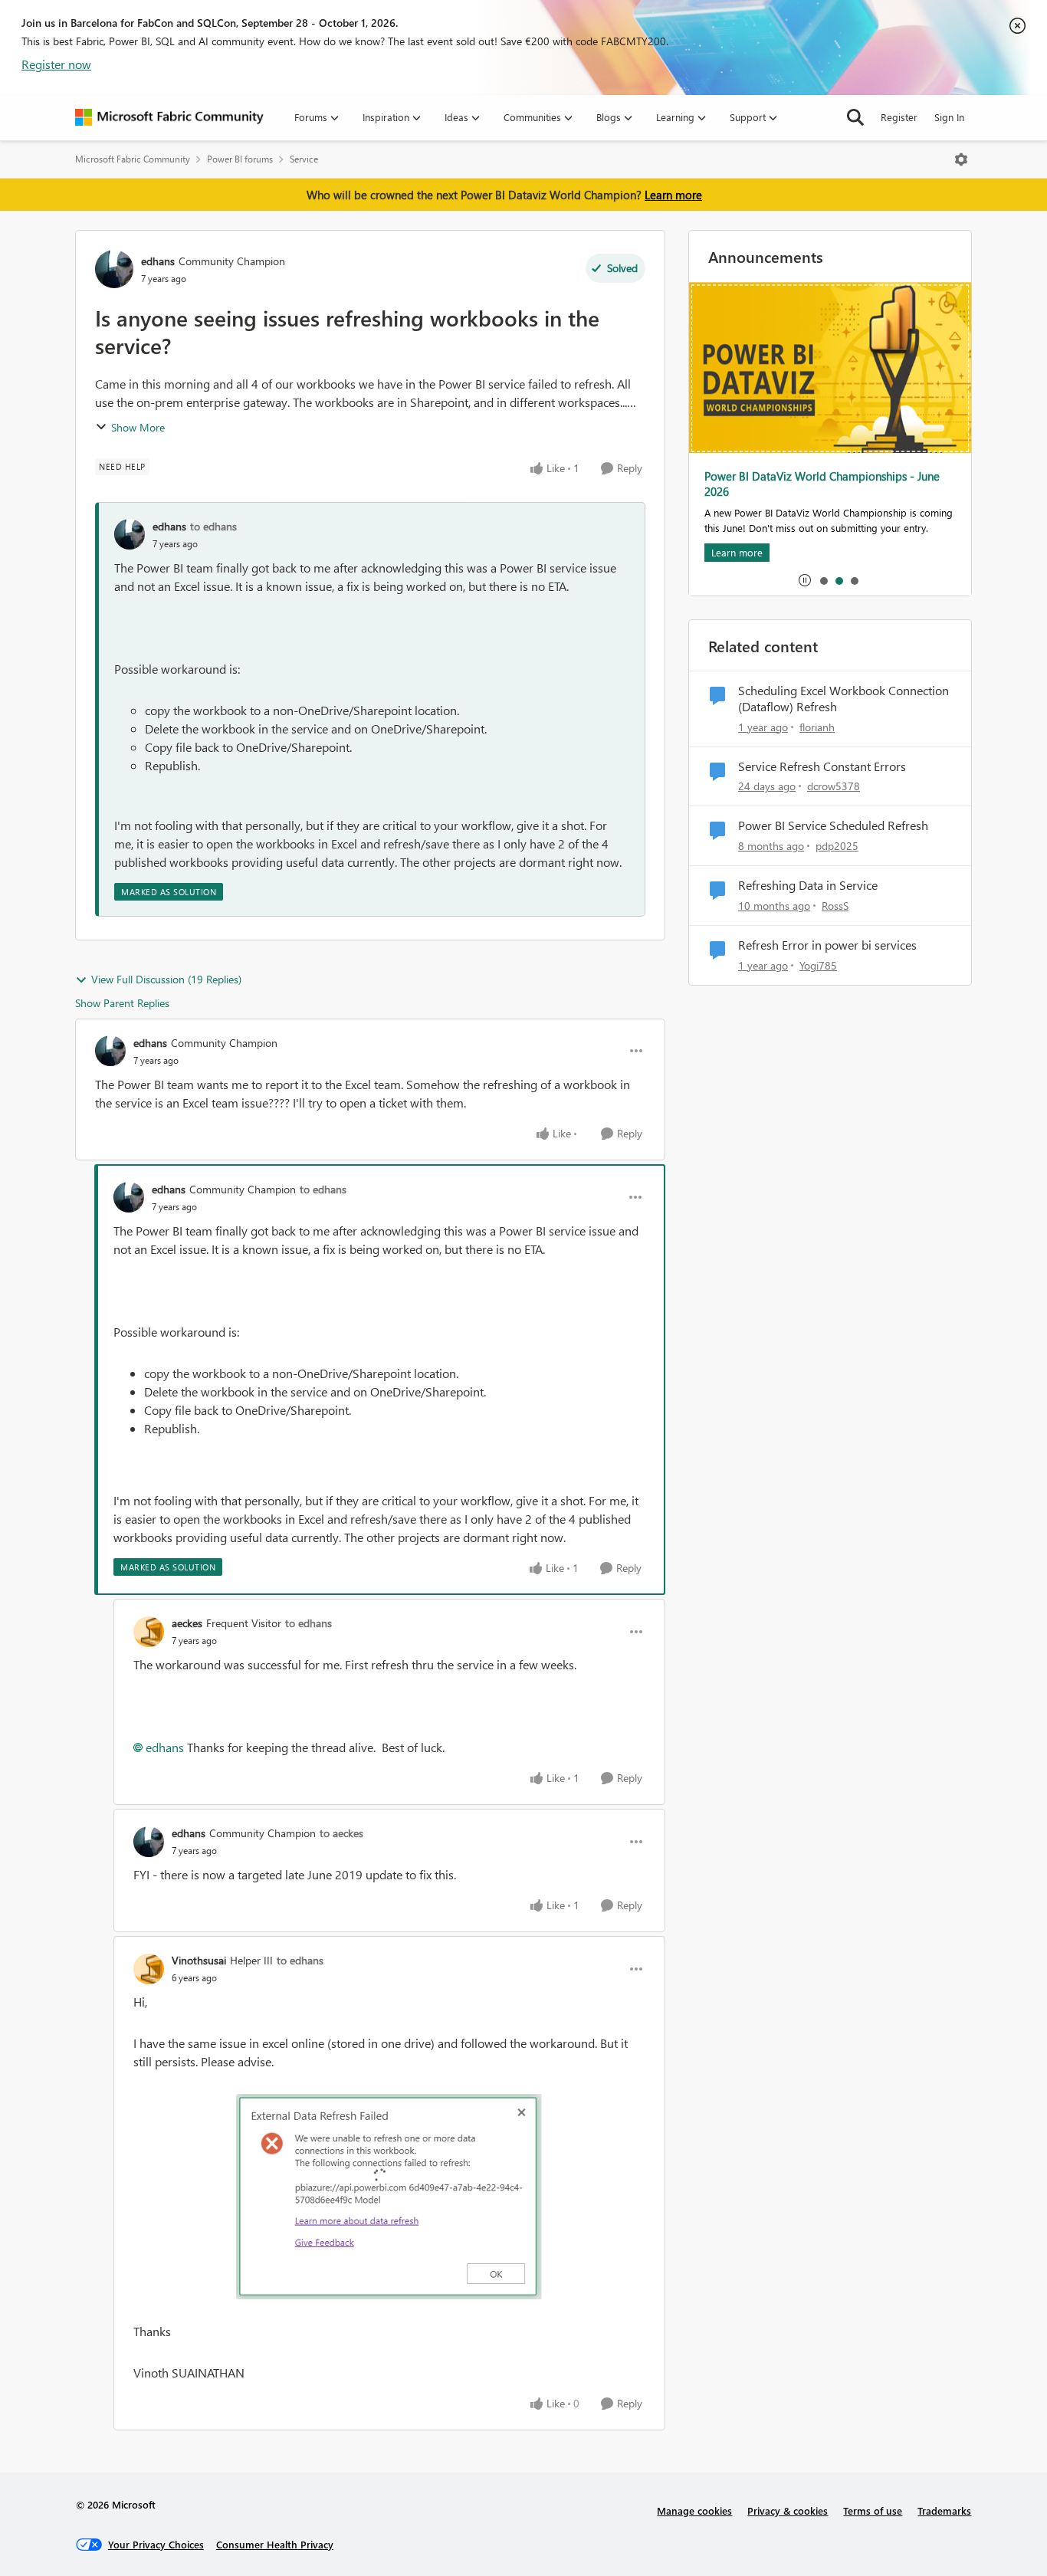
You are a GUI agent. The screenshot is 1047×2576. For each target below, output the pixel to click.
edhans (158, 261)
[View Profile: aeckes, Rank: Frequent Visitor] (149, 1632)
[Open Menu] (961, 159)
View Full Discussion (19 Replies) (166, 979)
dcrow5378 (834, 786)
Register (899, 117)
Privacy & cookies (788, 2510)
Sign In (949, 117)
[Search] (855, 117)
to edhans (213, 526)
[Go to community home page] (169, 117)
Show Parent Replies (122, 1003)
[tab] (823, 580)
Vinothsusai (199, 1960)
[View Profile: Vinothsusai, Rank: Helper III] (149, 1969)
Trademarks (944, 2510)
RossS (835, 906)
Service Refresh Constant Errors (822, 766)
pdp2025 (837, 846)
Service (304, 159)
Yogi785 (818, 965)
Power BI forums (240, 159)
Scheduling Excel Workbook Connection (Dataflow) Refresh (844, 699)
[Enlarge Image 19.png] (389, 2197)
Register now (56, 64)
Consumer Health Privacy (275, 2544)
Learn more (673, 195)
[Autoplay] (805, 580)
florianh (817, 727)
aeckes (187, 1623)
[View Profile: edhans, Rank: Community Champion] (114, 269)
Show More (138, 427)
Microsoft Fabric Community (133, 159)
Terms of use (873, 2510)
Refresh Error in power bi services (827, 945)
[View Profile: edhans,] (130, 534)
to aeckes (341, 1833)
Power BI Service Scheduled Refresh (833, 825)
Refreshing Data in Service (808, 885)
